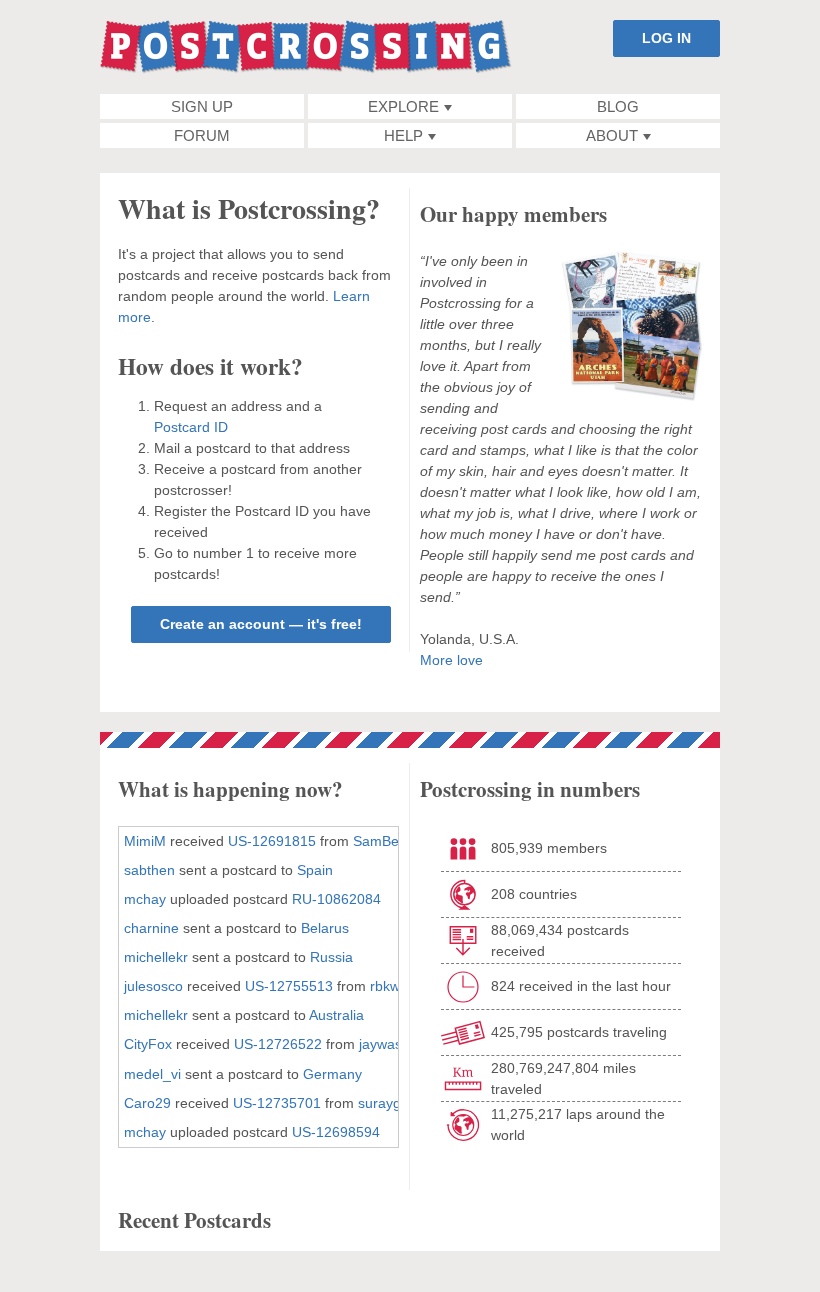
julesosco (153, 986)
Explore (403, 106)
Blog (618, 106)
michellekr (156, 957)
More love (451, 660)
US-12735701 (277, 1103)
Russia (331, 957)
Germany (332, 1074)
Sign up (202, 106)
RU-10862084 (336, 899)
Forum (202, 135)
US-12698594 (336, 1132)
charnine (151, 928)
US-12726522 (278, 1044)
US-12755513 (289, 986)
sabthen (149, 870)
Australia (336, 1015)
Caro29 (147, 1103)
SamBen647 (392, 841)
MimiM (145, 841)
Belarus (325, 928)
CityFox (148, 1044)
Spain (315, 870)
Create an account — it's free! (261, 624)
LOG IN (666, 38)
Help (403, 135)
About (612, 135)
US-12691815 (272, 841)
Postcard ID (191, 427)
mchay (145, 899)
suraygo (383, 1103)
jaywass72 (392, 1044)
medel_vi (152, 1074)
